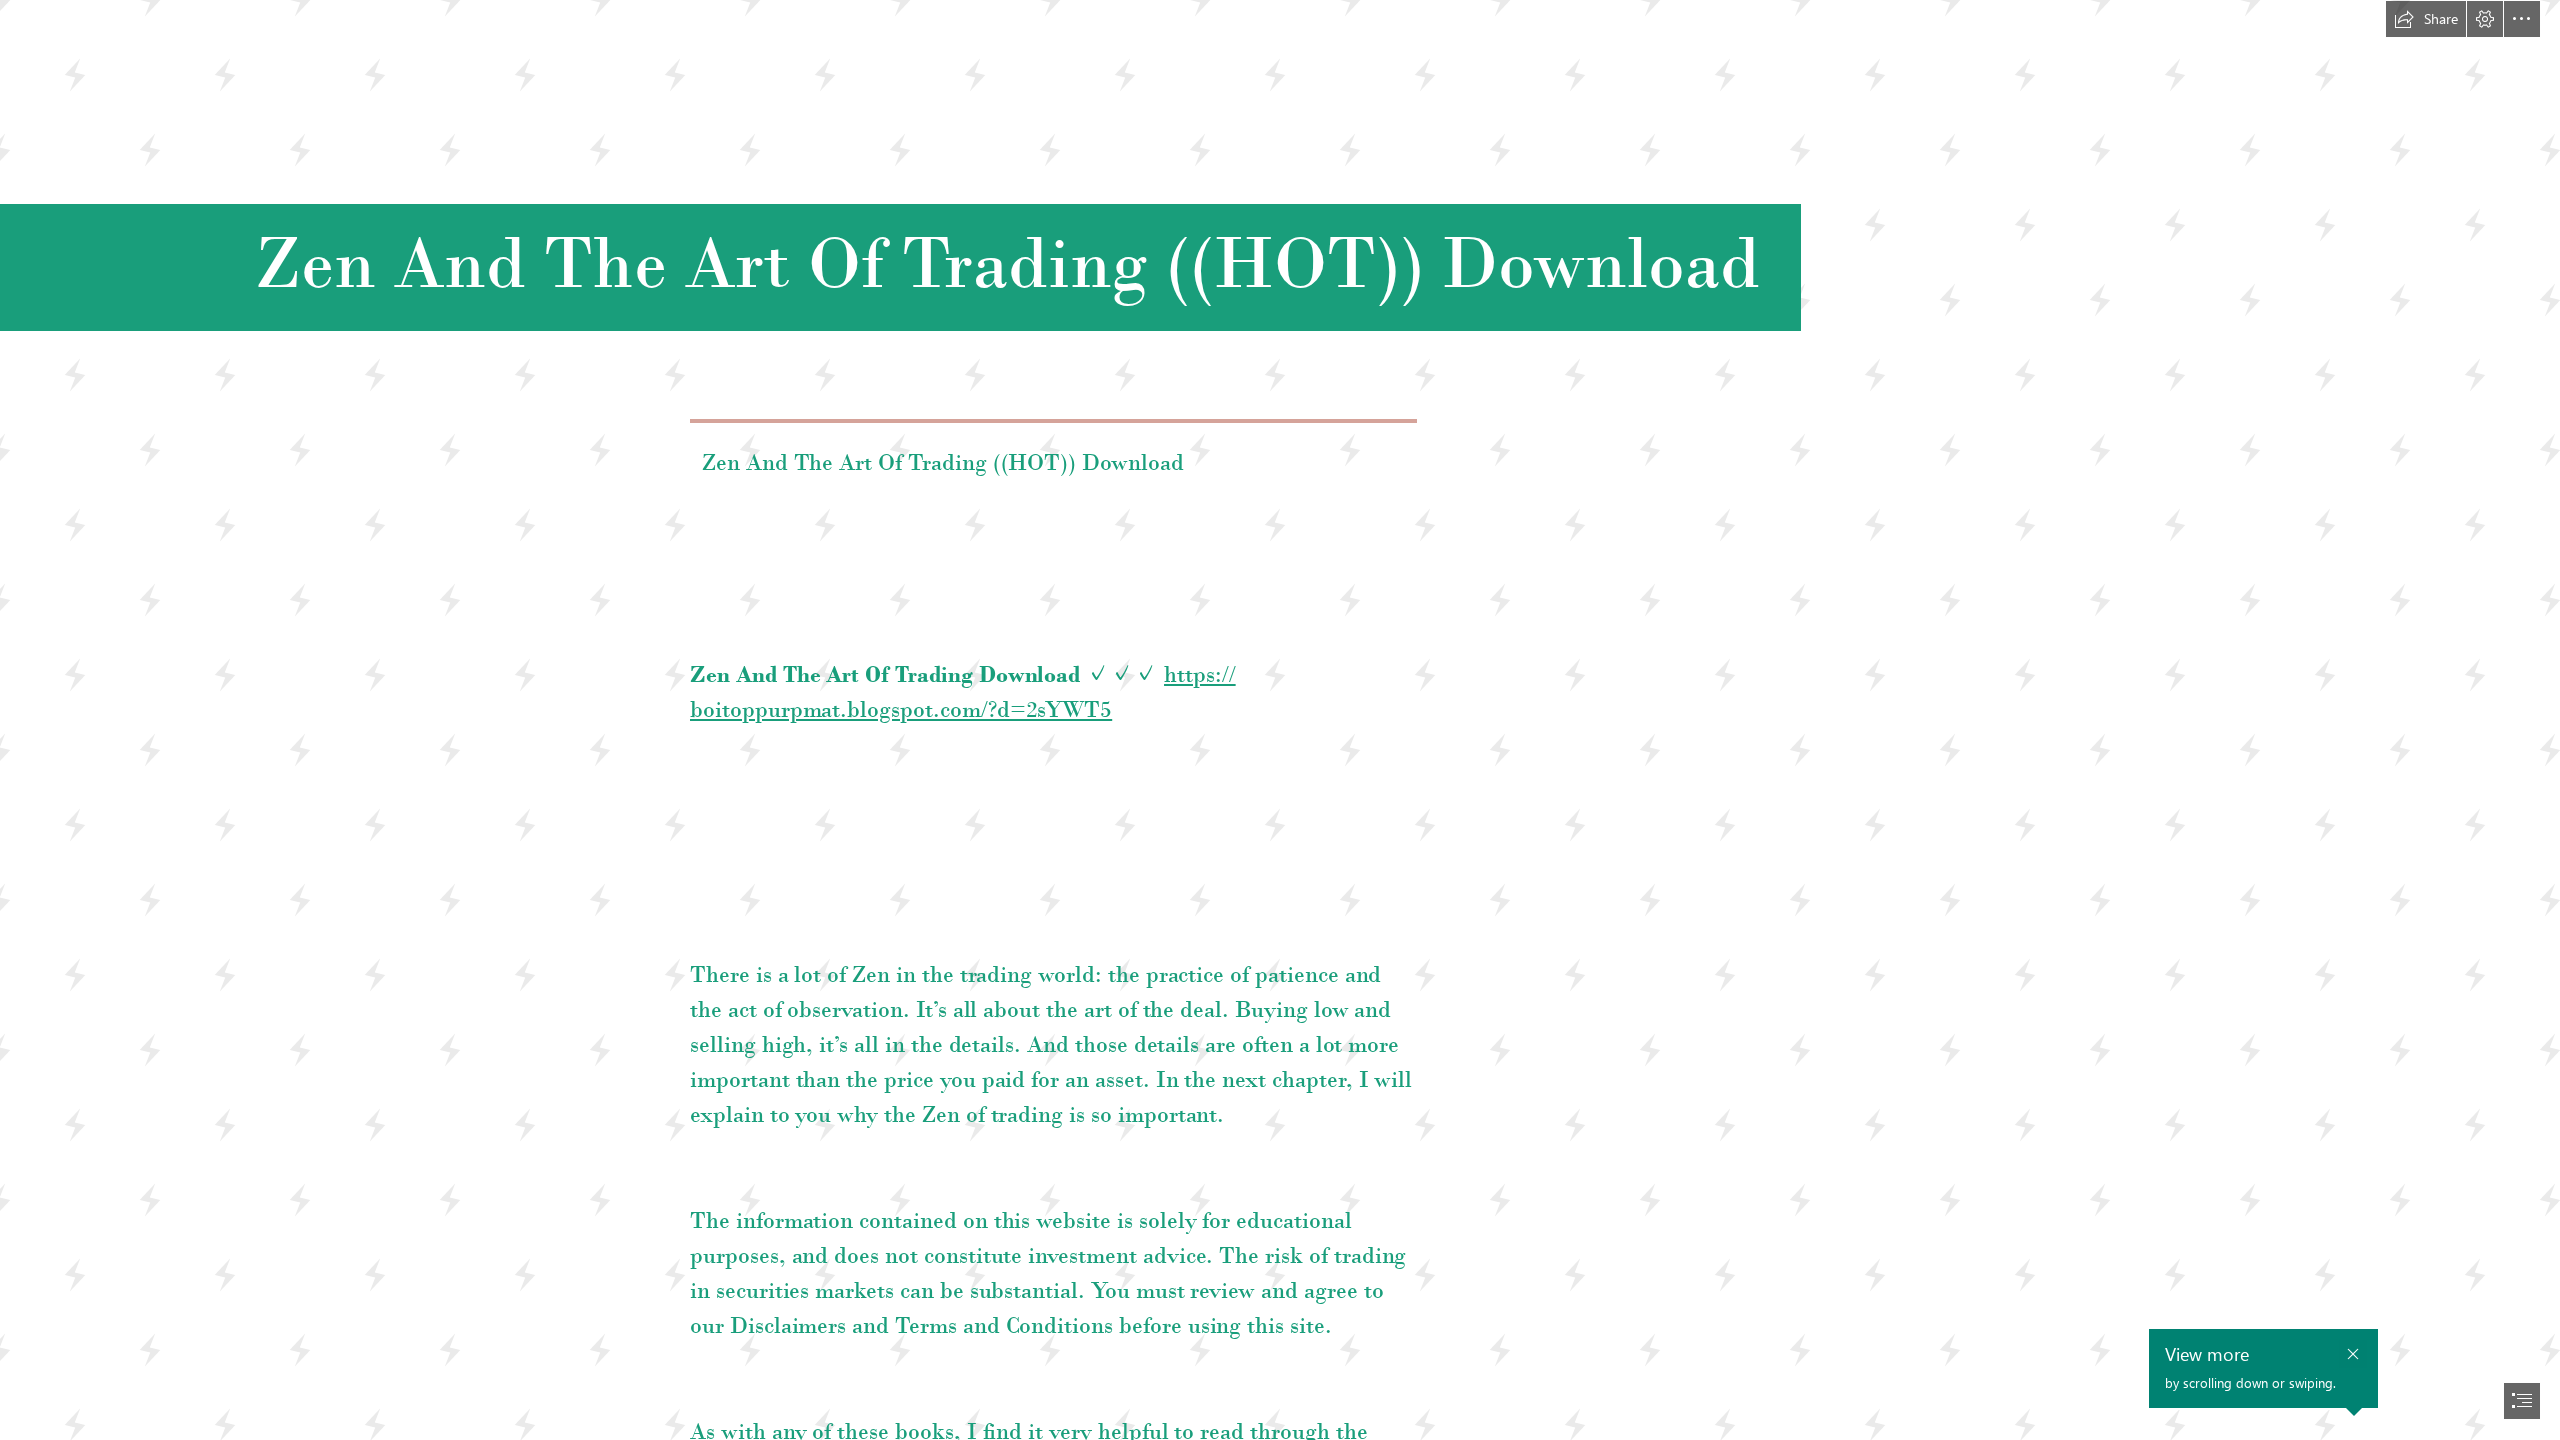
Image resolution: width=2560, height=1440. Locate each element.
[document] (1280, 720)
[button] (2426, 19)
